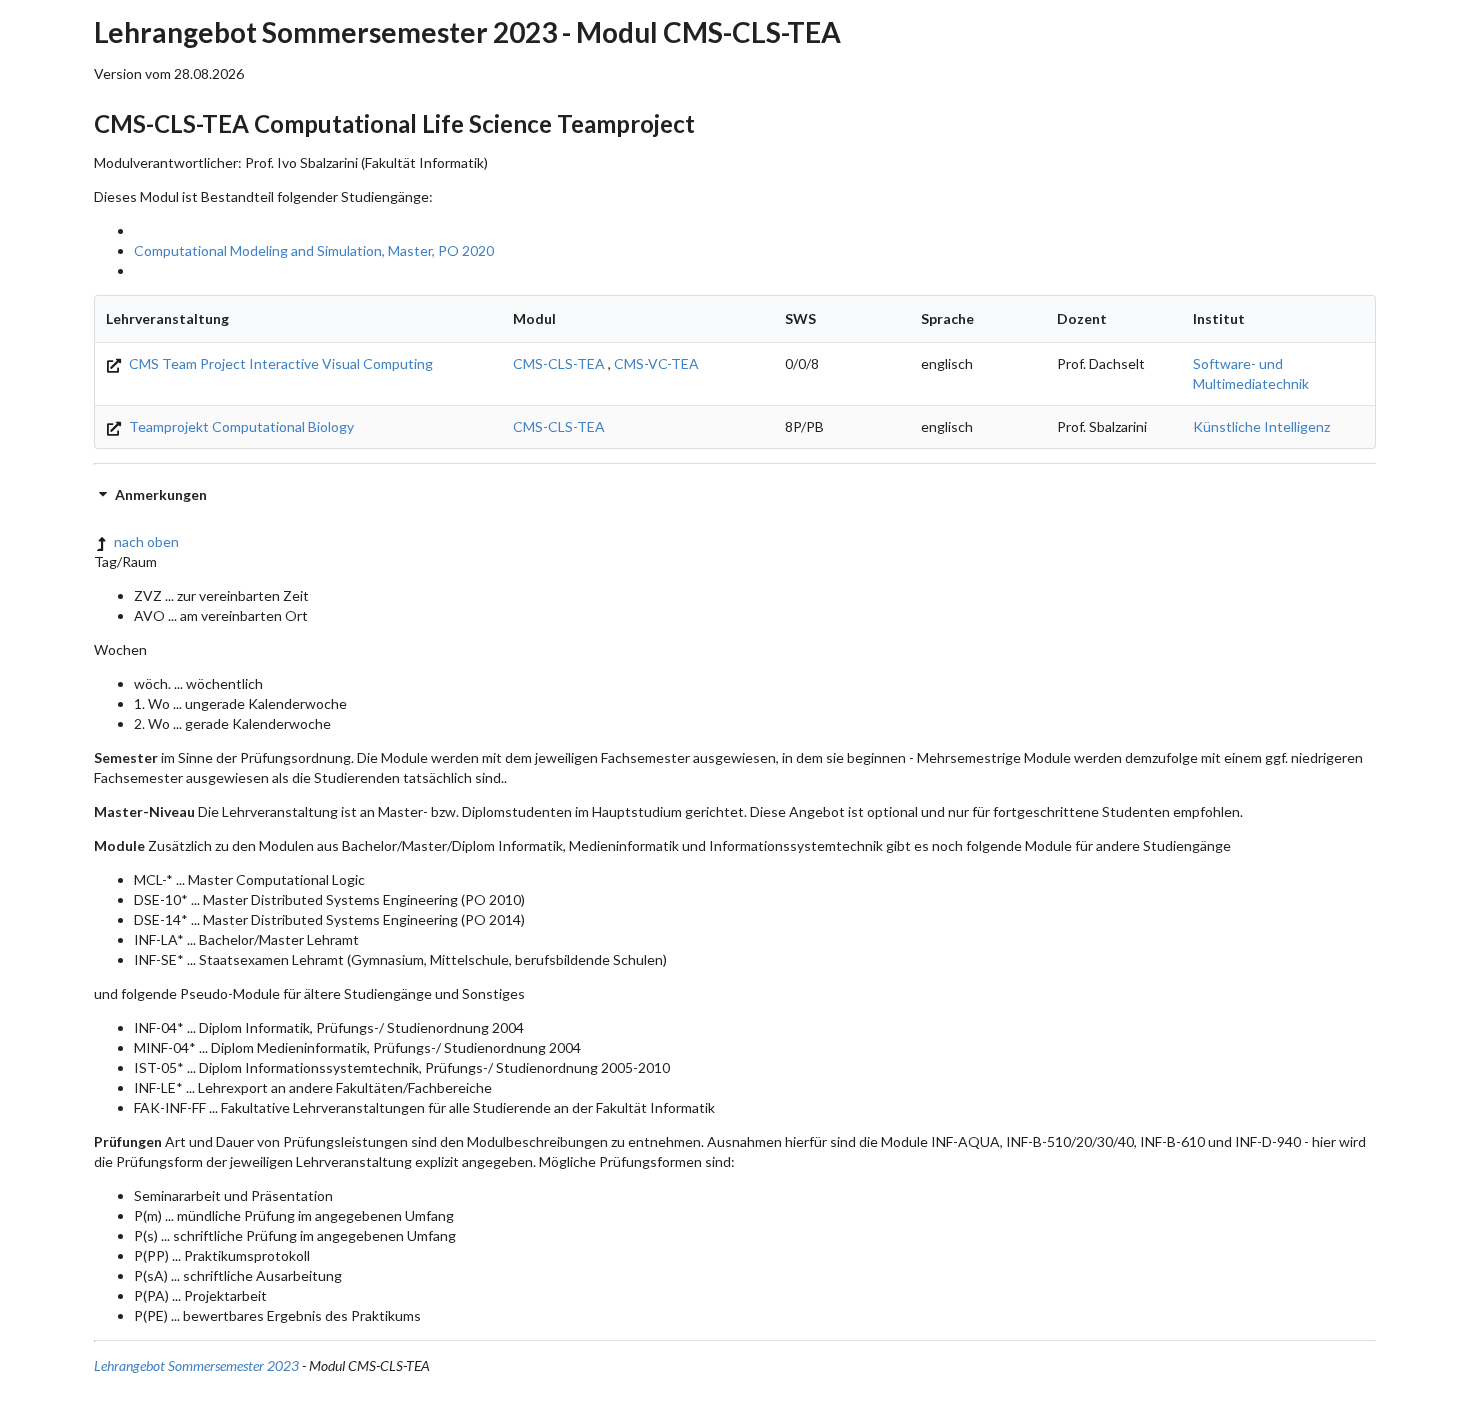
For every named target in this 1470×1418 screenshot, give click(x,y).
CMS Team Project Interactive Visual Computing (279, 363)
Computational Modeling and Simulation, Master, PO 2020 (314, 250)
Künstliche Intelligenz (1261, 426)
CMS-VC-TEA (656, 363)
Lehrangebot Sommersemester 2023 (196, 1365)
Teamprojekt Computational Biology (240, 426)
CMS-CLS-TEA (559, 363)
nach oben (146, 541)
